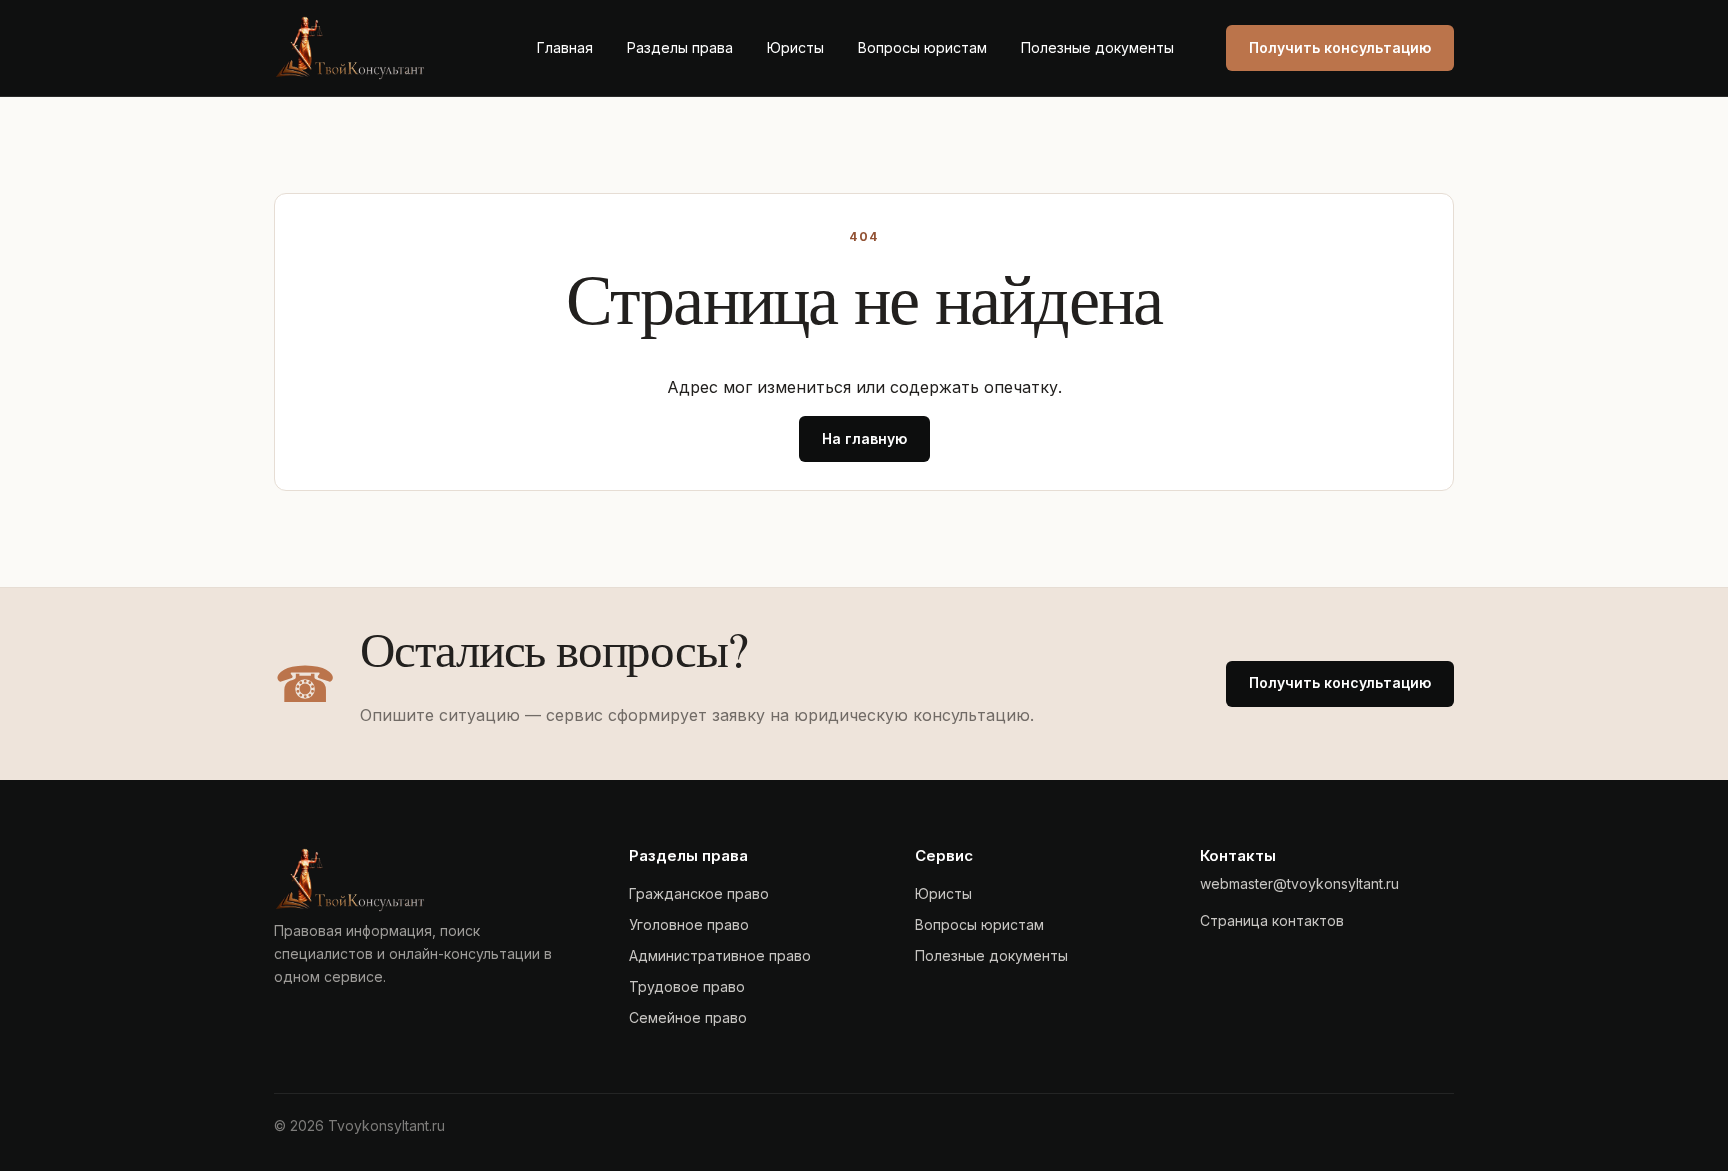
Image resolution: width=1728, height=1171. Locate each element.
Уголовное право (689, 924)
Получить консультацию (1340, 47)
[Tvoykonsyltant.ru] (379, 48)
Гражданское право (699, 893)
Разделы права (680, 47)
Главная (565, 47)
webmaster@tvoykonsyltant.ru (1299, 883)
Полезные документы (1097, 47)
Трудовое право (687, 986)
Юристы (795, 47)
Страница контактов (1272, 920)
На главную (864, 438)
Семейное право (688, 1017)
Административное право (720, 955)
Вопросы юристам (922, 47)
